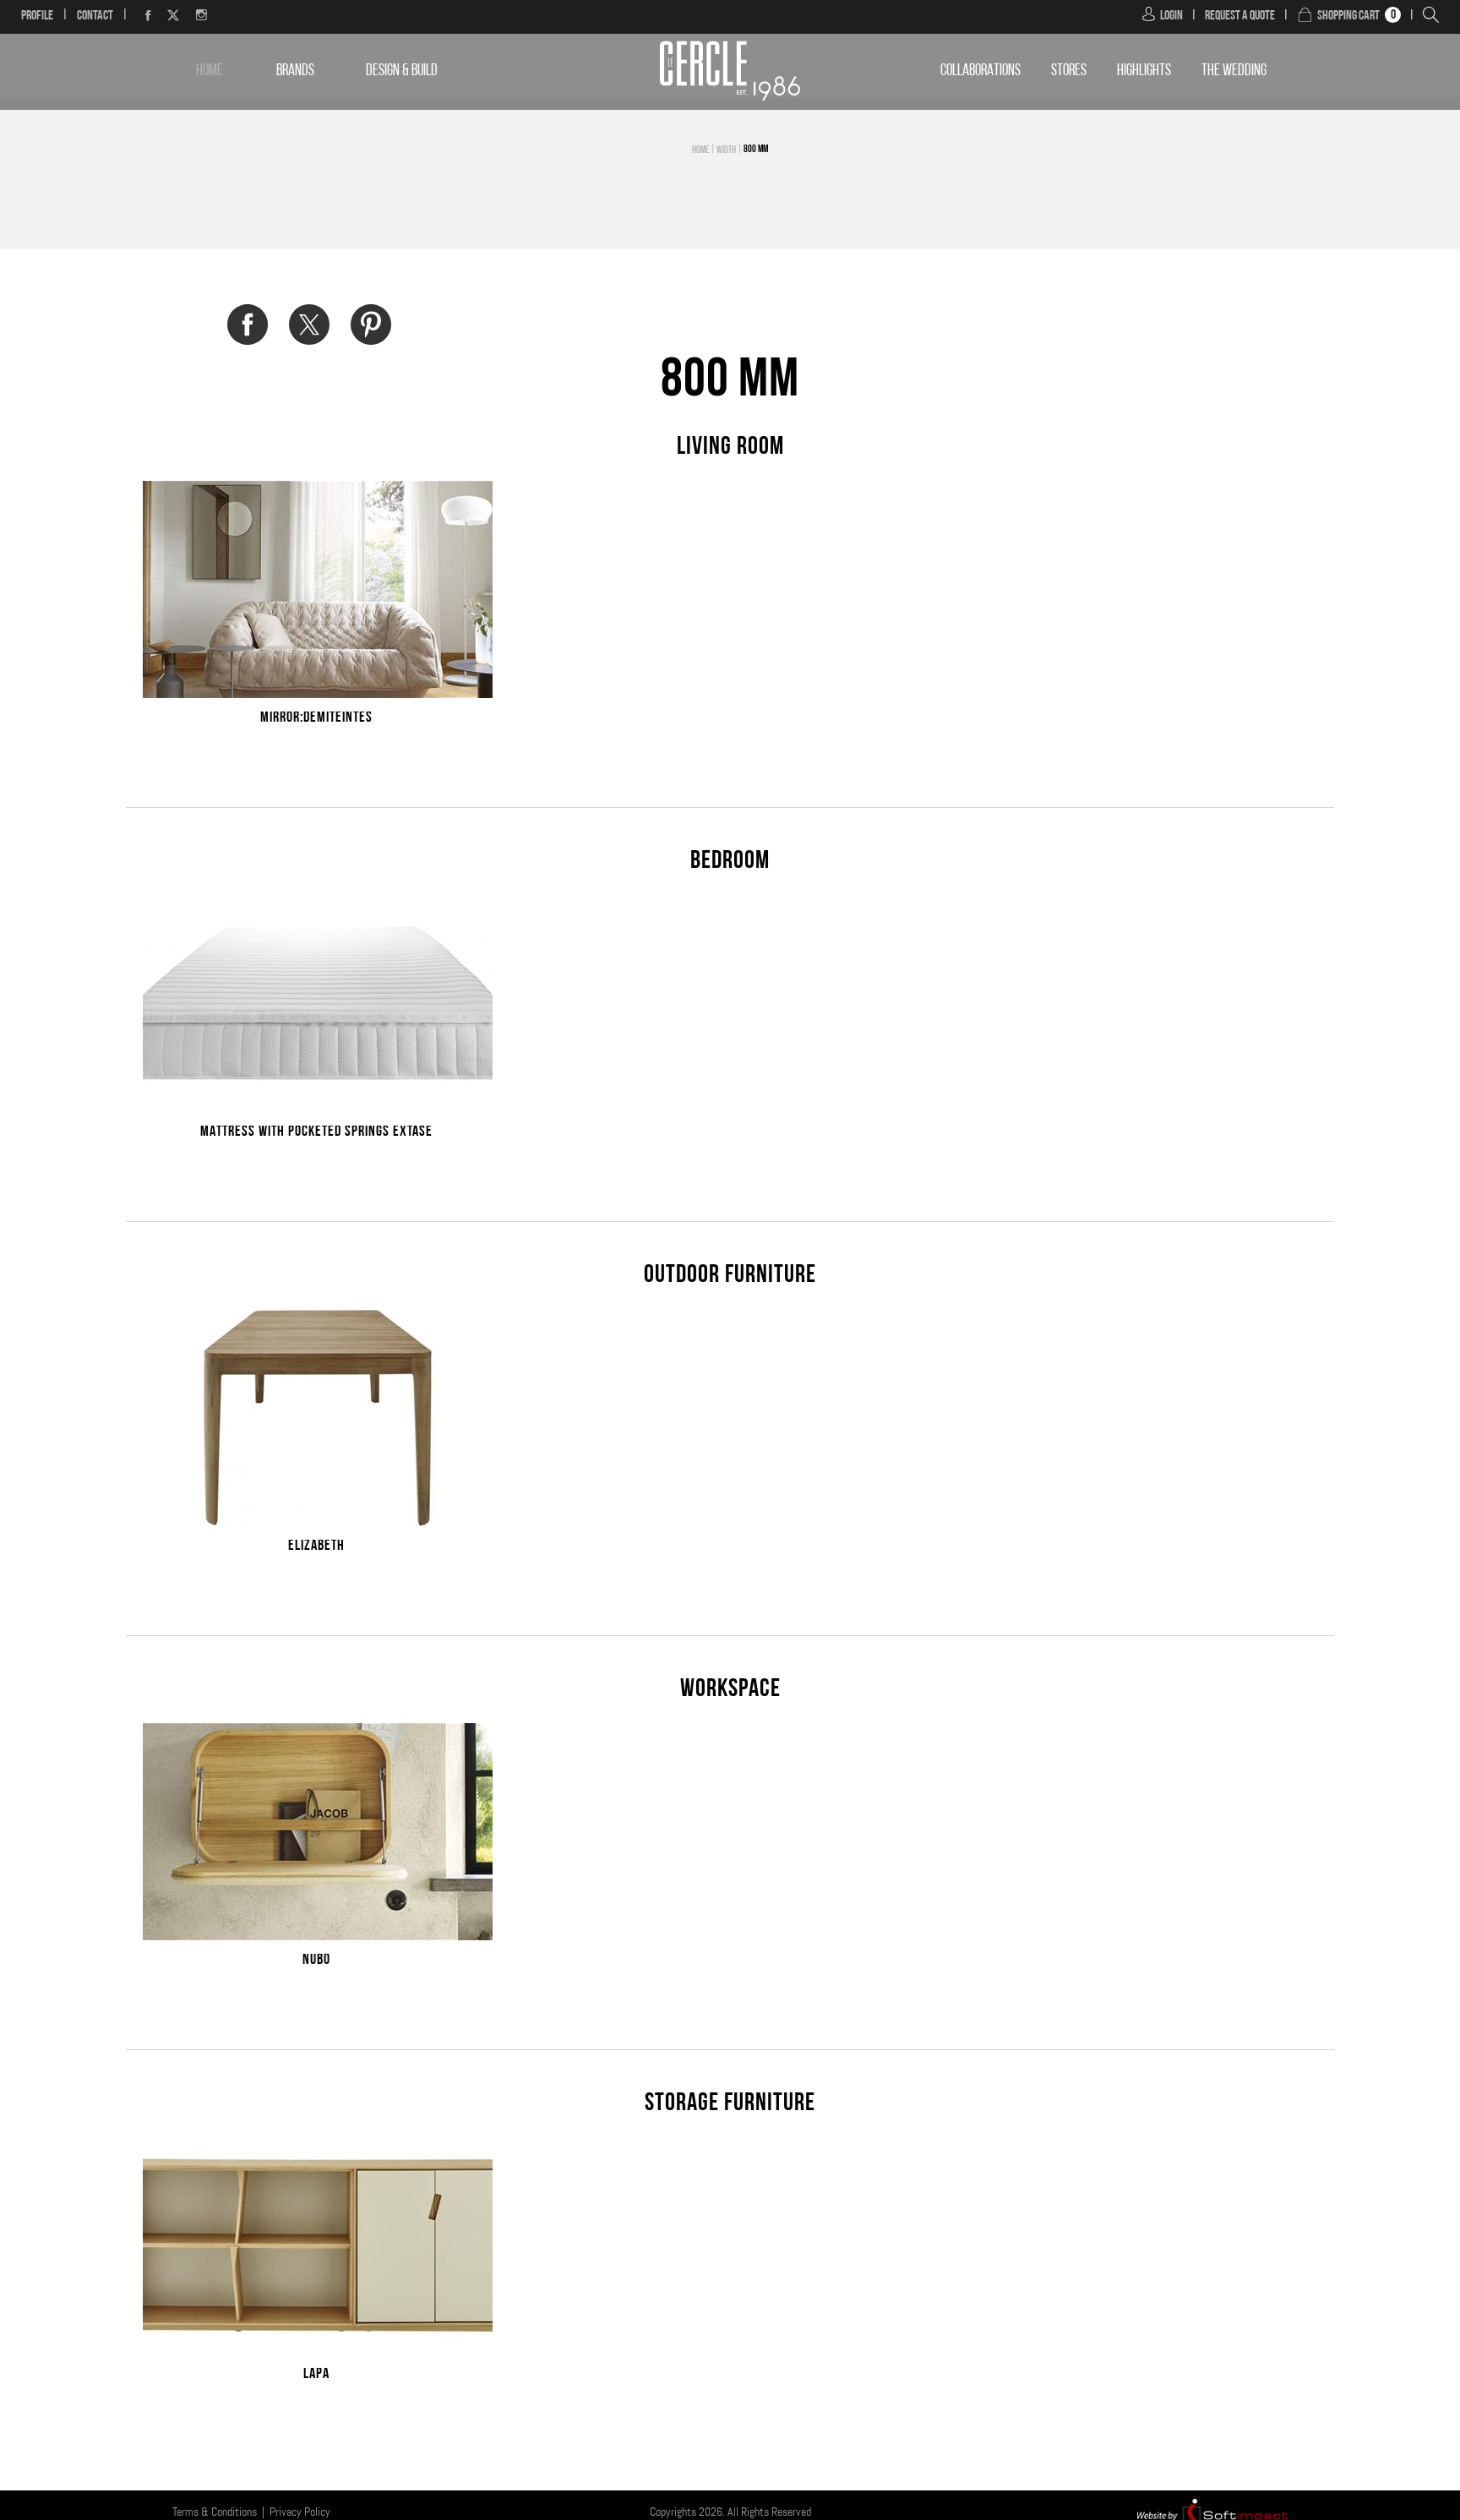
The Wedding (1234, 71)
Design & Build (402, 71)
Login (1171, 16)
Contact (95, 16)
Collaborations (981, 71)
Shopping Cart (1348, 16)
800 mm (756, 150)
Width (726, 150)
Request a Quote (1240, 16)
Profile (37, 16)
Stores (1069, 71)
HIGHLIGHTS (1144, 71)
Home (210, 71)
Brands (295, 71)
